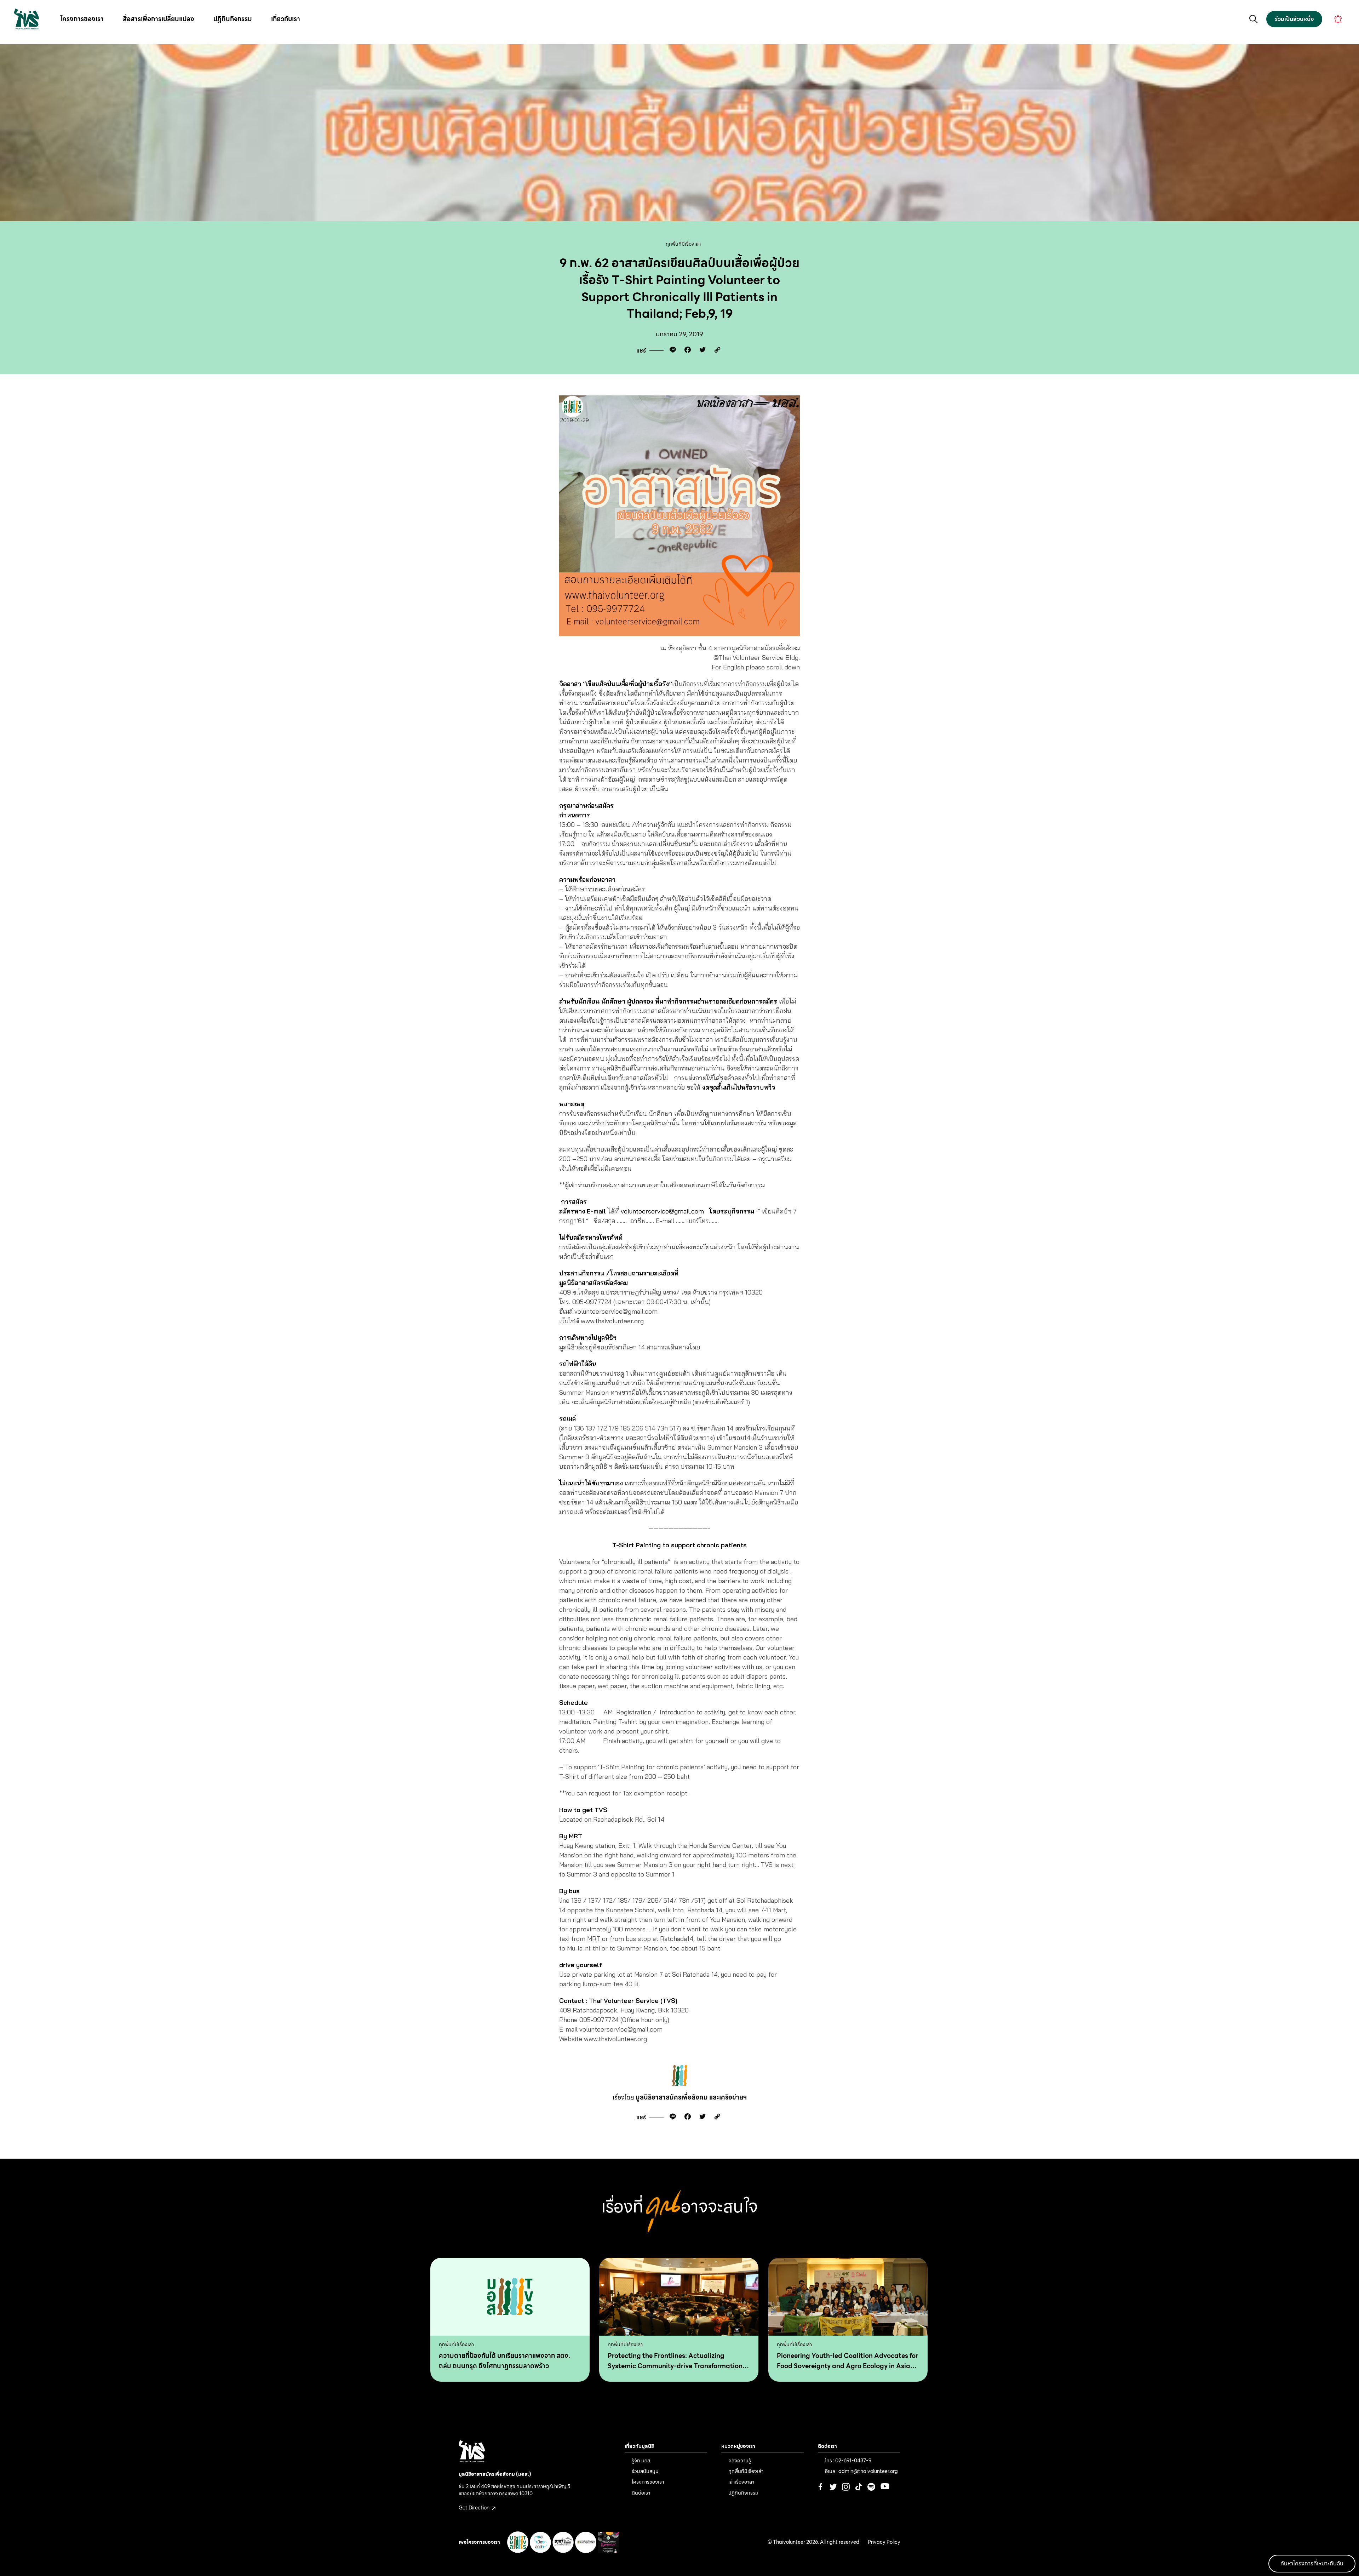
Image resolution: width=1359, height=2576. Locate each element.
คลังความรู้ (740, 2461)
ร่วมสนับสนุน (645, 2471)
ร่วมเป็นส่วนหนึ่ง (1294, 19)
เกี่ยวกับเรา (286, 19)
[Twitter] (701, 351)
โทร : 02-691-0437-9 (848, 2461)
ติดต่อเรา (641, 2493)
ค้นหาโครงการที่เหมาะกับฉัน (1312, 2563)
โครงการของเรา (82, 19)
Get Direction (475, 2508)
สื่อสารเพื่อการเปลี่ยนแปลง (159, 19)
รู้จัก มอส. (641, 2461)
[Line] (671, 351)
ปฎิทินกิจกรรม (233, 19)
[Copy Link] (716, 351)
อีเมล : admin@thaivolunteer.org (861, 2471)
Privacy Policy (884, 2542)
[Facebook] (686, 351)
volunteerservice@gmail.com (662, 1211)
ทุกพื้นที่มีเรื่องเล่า (683, 244)
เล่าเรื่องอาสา (741, 2482)
